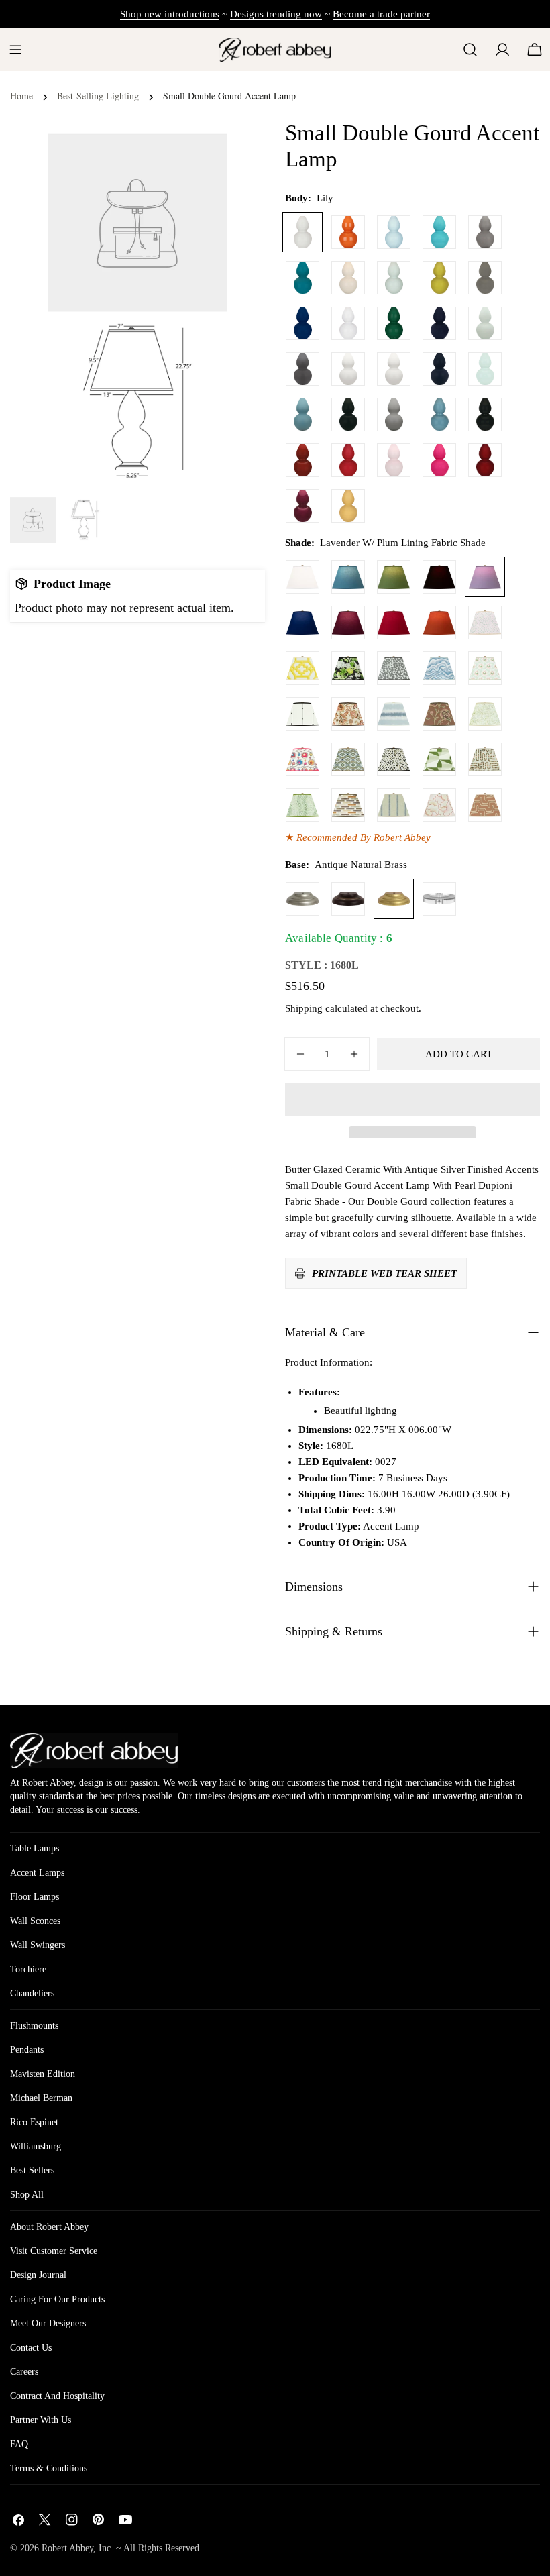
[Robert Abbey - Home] (94, 1751)
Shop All (27, 2195)
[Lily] (302, 232)
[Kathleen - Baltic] (394, 805)
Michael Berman (41, 2098)
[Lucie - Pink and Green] (485, 668)
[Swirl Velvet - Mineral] (439, 668)
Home (21, 96)
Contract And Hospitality (57, 2396)
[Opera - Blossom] (439, 805)
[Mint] (485, 369)
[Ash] (485, 278)
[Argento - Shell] (485, 805)
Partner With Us (41, 2420)
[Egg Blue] (439, 232)
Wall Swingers (38, 1945)
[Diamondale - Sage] (348, 759)
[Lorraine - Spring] (485, 714)
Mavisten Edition (43, 2074)
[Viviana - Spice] (439, 714)
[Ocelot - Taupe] (394, 759)
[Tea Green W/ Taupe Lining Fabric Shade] (394, 577)
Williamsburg (36, 2146)
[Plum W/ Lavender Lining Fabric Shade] (348, 623)
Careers (24, 2372)
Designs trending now (276, 14)
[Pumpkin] (348, 232)
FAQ (19, 2444)
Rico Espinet (34, 2122)
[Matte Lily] (394, 369)
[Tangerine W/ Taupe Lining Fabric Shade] (439, 623)
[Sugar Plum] (302, 506)
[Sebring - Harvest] (485, 759)
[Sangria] (485, 460)
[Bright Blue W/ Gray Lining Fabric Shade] (348, 577)
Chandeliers (32, 1993)
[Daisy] (348, 323)
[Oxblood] (302, 460)
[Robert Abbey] (275, 49)
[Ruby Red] (348, 460)
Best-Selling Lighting (98, 96)
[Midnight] (439, 323)
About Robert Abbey (49, 2227)
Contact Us (31, 2348)
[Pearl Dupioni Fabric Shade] (302, 577)
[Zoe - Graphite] (394, 668)
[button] (412, 1099)
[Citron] (439, 278)
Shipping (304, 1008)
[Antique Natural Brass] (394, 899)
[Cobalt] (302, 323)
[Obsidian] (485, 415)
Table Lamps (35, 1848)
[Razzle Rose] (439, 460)
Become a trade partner (381, 14)
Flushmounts (34, 2026)
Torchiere (28, 1969)
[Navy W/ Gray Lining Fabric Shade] (302, 623)
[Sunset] (348, 506)
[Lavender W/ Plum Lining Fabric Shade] (485, 577)
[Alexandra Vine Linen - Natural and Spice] (348, 714)
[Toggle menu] (15, 50)
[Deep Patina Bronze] (348, 899)
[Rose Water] (394, 460)
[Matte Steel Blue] (302, 415)
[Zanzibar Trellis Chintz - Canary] (302, 668)
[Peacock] (302, 278)
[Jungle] (394, 323)
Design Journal (38, 2275)
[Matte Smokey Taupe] (394, 415)
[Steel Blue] (439, 415)
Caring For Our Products (57, 2299)
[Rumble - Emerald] (302, 805)
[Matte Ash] (302, 369)
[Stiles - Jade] (439, 759)
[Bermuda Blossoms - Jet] (348, 668)
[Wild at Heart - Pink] (485, 623)
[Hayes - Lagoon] (394, 714)
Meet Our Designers (48, 2323)
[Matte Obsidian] (348, 415)
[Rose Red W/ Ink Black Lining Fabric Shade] (394, 623)
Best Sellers (32, 2170)
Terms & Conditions (49, 2468)
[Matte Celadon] (485, 323)
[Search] (470, 50)
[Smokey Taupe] (485, 232)
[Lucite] (439, 899)
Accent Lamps (37, 1873)
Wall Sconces (35, 1921)
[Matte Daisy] (348, 369)
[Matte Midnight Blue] (439, 369)
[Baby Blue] (394, 232)
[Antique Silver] (302, 899)
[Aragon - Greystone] (348, 805)
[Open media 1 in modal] (200, 339)
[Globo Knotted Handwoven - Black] (302, 714)
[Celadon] (394, 278)
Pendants (27, 2050)
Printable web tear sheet (384, 1273)
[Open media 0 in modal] (200, 160)
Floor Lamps (35, 1897)
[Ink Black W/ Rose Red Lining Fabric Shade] (439, 577)
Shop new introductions (170, 14)
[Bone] (348, 278)
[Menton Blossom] (302, 759)
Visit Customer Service (54, 2251)
